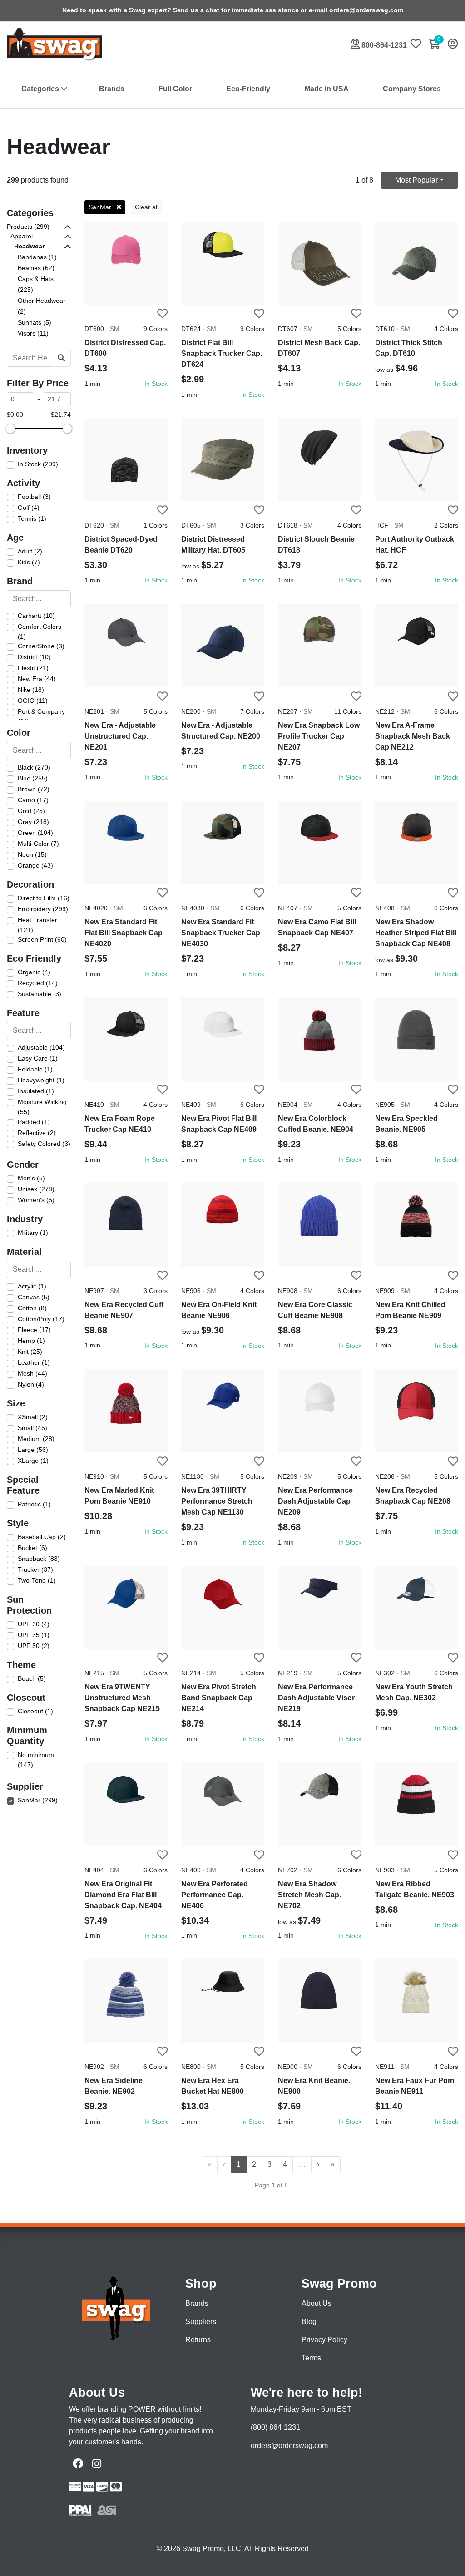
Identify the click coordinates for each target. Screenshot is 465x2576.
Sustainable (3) (40, 994)
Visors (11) (33, 333)
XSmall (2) (33, 1417)
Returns (198, 2340)
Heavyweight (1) (41, 1080)
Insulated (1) (36, 1091)
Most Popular (416, 180)
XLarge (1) (33, 1461)
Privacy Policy (324, 2340)
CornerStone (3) (41, 646)
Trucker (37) (35, 1569)
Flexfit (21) (33, 668)
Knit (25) (30, 1352)
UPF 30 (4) (34, 1624)
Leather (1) (34, 1362)
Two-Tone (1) (37, 1580)
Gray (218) (33, 822)
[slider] (10, 429)
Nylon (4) (31, 1384)
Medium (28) (36, 1439)
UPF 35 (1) (34, 1635)
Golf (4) (29, 508)
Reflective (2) (37, 1133)
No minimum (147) (36, 1760)
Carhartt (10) (36, 616)
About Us (317, 2303)
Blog (309, 2322)
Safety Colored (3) (44, 1144)
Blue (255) (33, 778)
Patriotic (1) (34, 1504)
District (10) (34, 657)
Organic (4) (34, 972)
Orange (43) (35, 865)
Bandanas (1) (37, 257)
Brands (112, 89)
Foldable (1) (35, 1069)
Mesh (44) (32, 1373)
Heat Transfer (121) (37, 925)
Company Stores (412, 89)
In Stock (156, 384)
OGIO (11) (33, 701)
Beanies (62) (36, 268)
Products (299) (28, 227)
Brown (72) (34, 789)
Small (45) (32, 1428)
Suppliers (201, 2322)
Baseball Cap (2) (42, 1537)
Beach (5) (32, 1678)
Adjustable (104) (41, 1047)
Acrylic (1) (32, 1286)
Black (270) (34, 767)
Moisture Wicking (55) (42, 1107)
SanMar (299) (38, 1800)
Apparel (22, 236)
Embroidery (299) (43, 909)
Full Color (175, 89)
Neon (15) (32, 854)
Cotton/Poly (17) (41, 1319)
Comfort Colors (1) (40, 632)
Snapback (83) (39, 1559)
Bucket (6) (32, 1548)
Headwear (29, 246)
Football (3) (34, 497)
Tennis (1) (32, 518)
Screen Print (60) (42, 939)
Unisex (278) (36, 1189)
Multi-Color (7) (38, 844)
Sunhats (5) (35, 322)
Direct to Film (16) (44, 898)
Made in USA (326, 89)
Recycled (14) (38, 983)
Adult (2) (30, 551)
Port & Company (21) (41, 716)
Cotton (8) (32, 1308)
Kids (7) (29, 562)
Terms (311, 2358)
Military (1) (33, 1233)
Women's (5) (36, 1200)
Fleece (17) (34, 1330)
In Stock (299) (38, 464)
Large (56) (33, 1450)
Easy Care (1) (38, 1058)
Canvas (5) (34, 1297)
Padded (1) (34, 1122)
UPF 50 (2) (34, 1646)
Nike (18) (31, 690)
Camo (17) (33, 800)
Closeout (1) (35, 1711)
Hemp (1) (31, 1341)
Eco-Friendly (248, 89)
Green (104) (35, 833)
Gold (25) (31, 811)
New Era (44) (37, 679)
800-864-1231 (383, 45)
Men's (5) (31, 1178)
